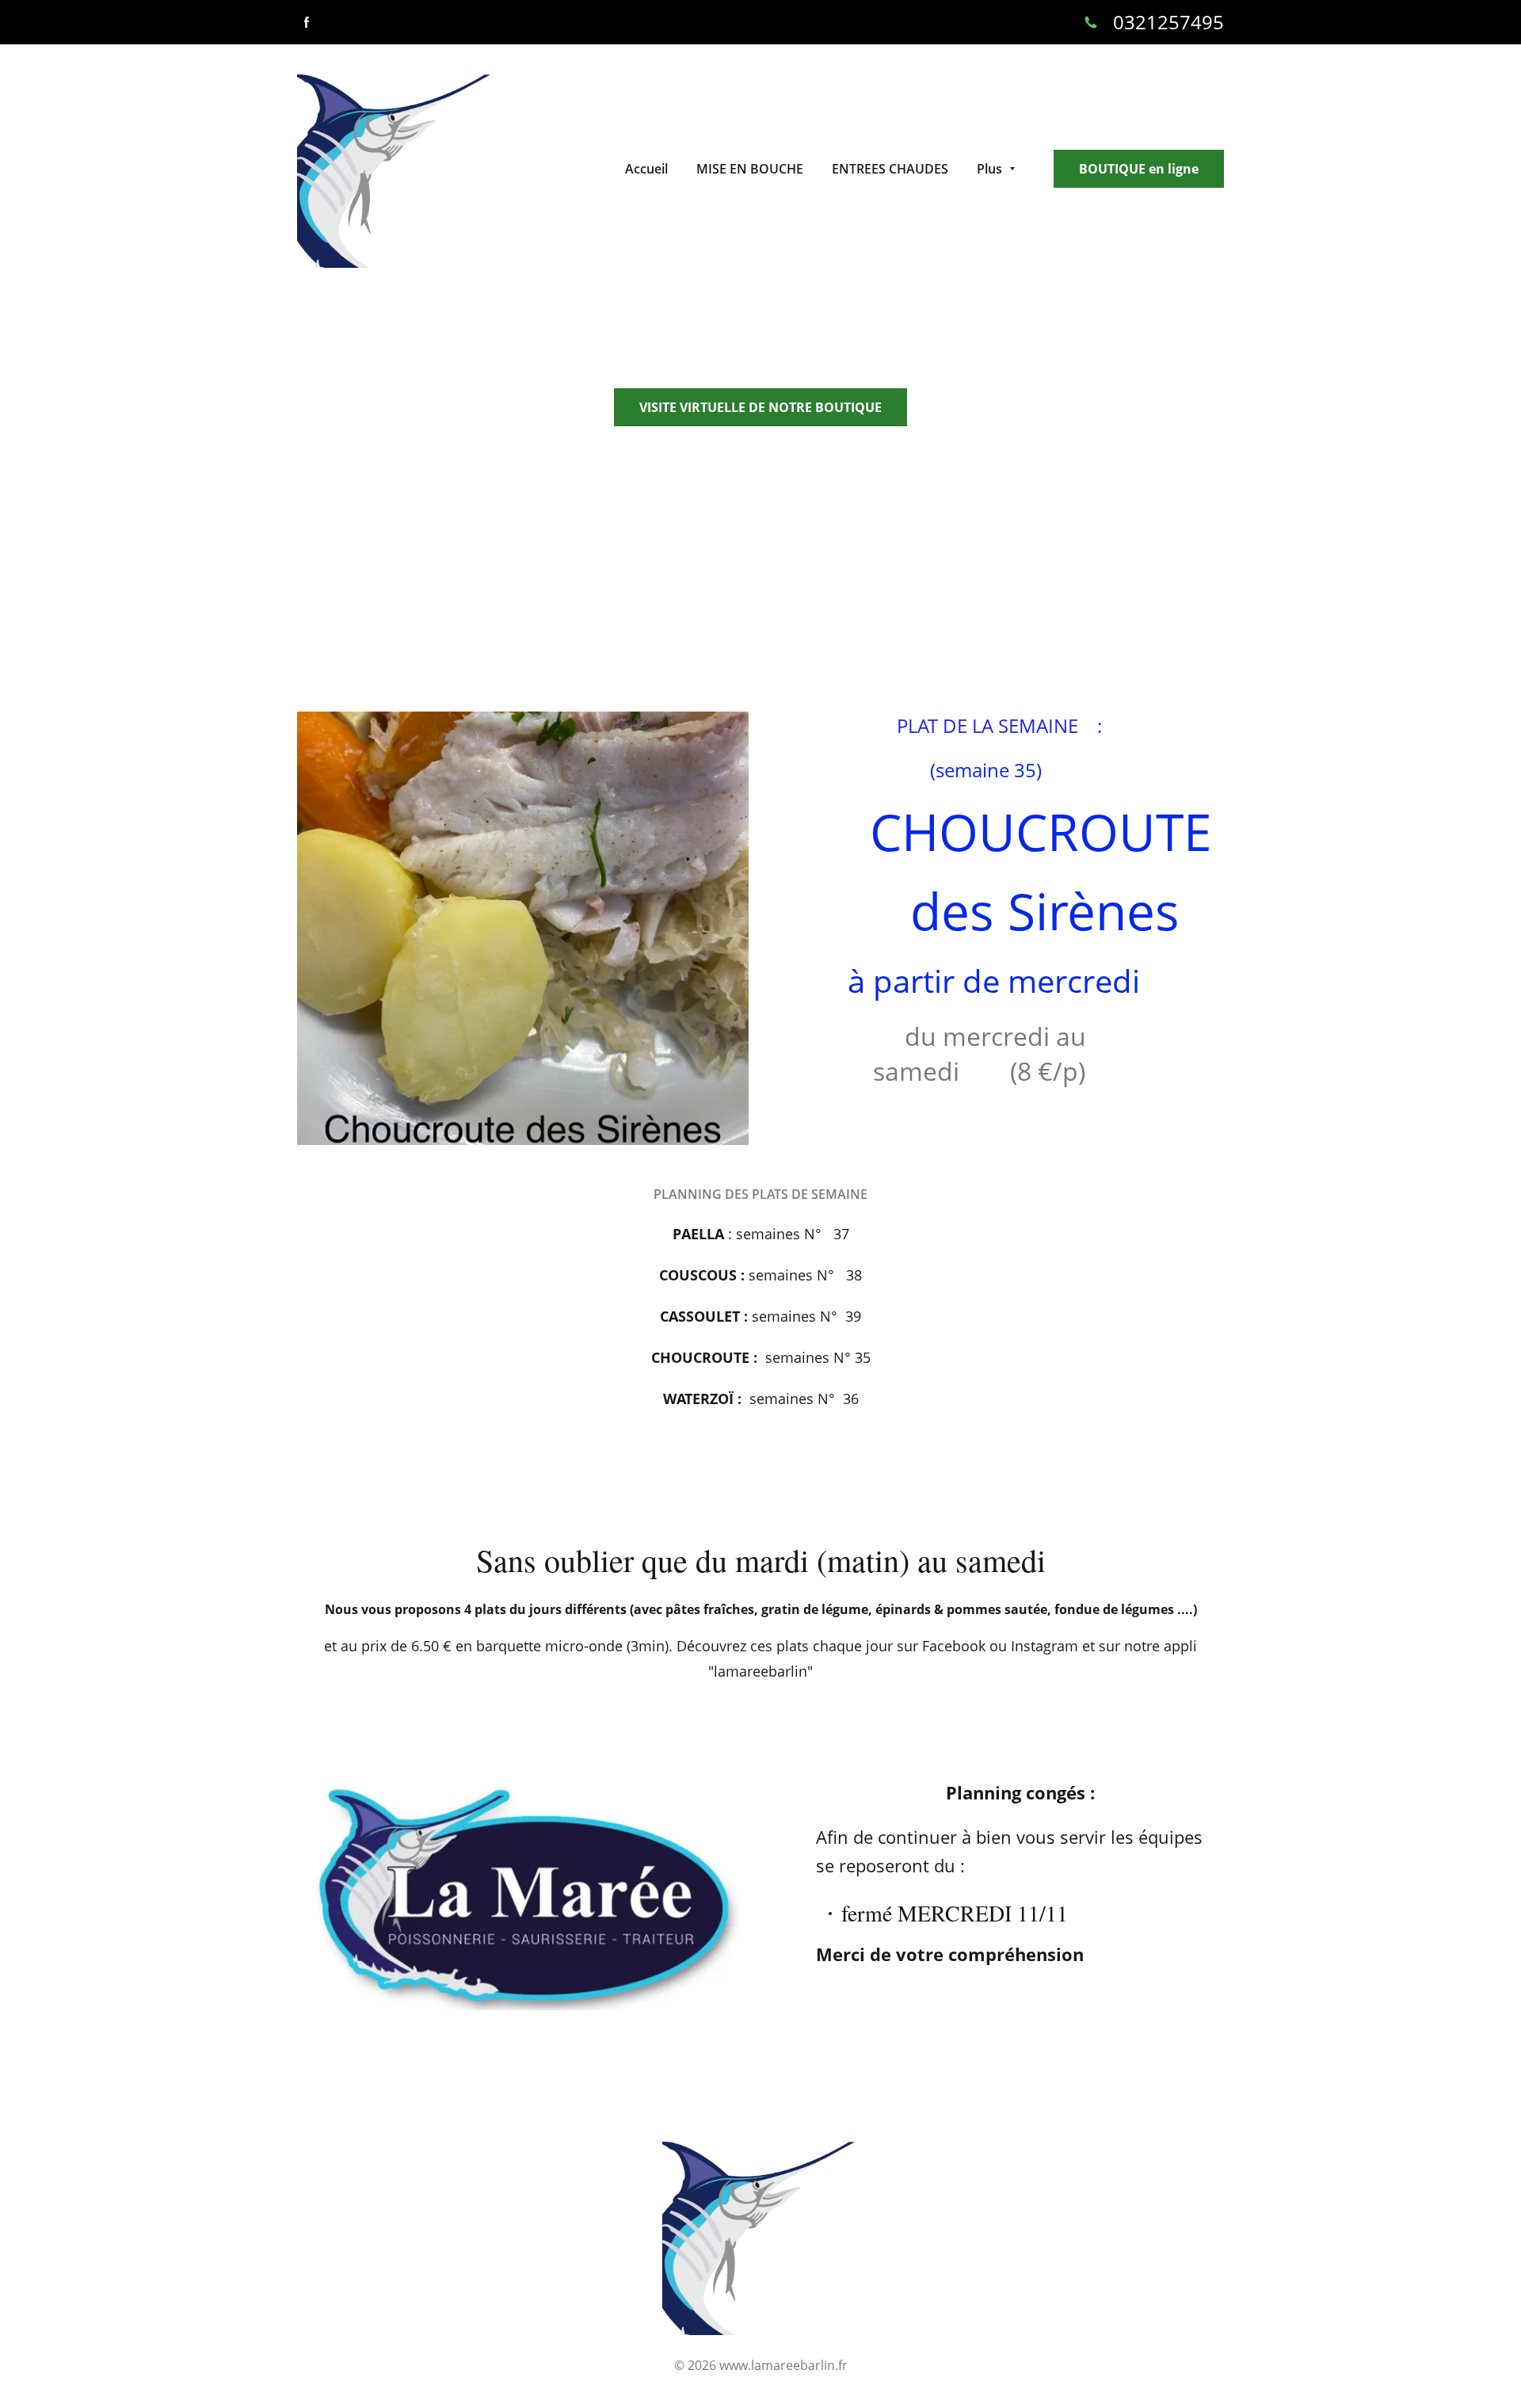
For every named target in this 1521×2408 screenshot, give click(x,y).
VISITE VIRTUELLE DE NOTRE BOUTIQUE (760, 407)
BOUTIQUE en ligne (1139, 169)
